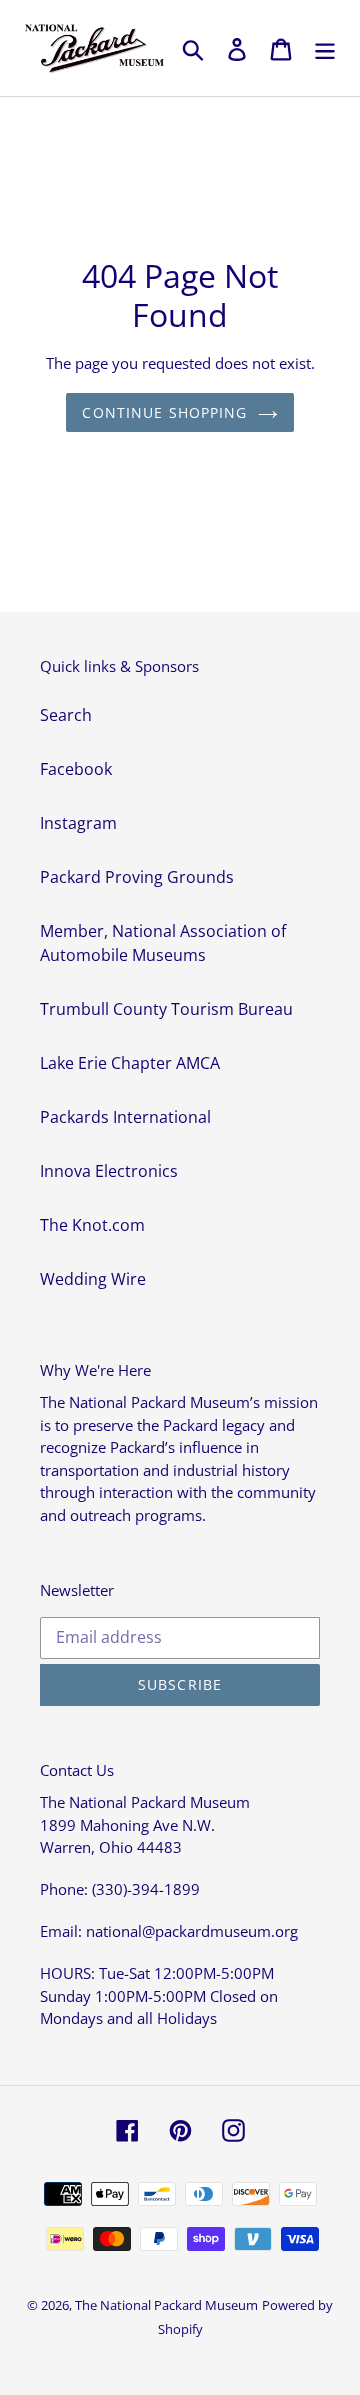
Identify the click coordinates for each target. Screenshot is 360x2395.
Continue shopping (164, 412)
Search (66, 715)
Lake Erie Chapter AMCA (130, 1063)
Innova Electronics (109, 1171)
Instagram (78, 823)
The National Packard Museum (166, 2305)
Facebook (76, 769)
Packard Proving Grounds (137, 877)
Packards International (125, 1117)
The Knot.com (92, 1225)
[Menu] (325, 48)
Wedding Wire (93, 1279)
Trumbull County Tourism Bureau (166, 1009)
